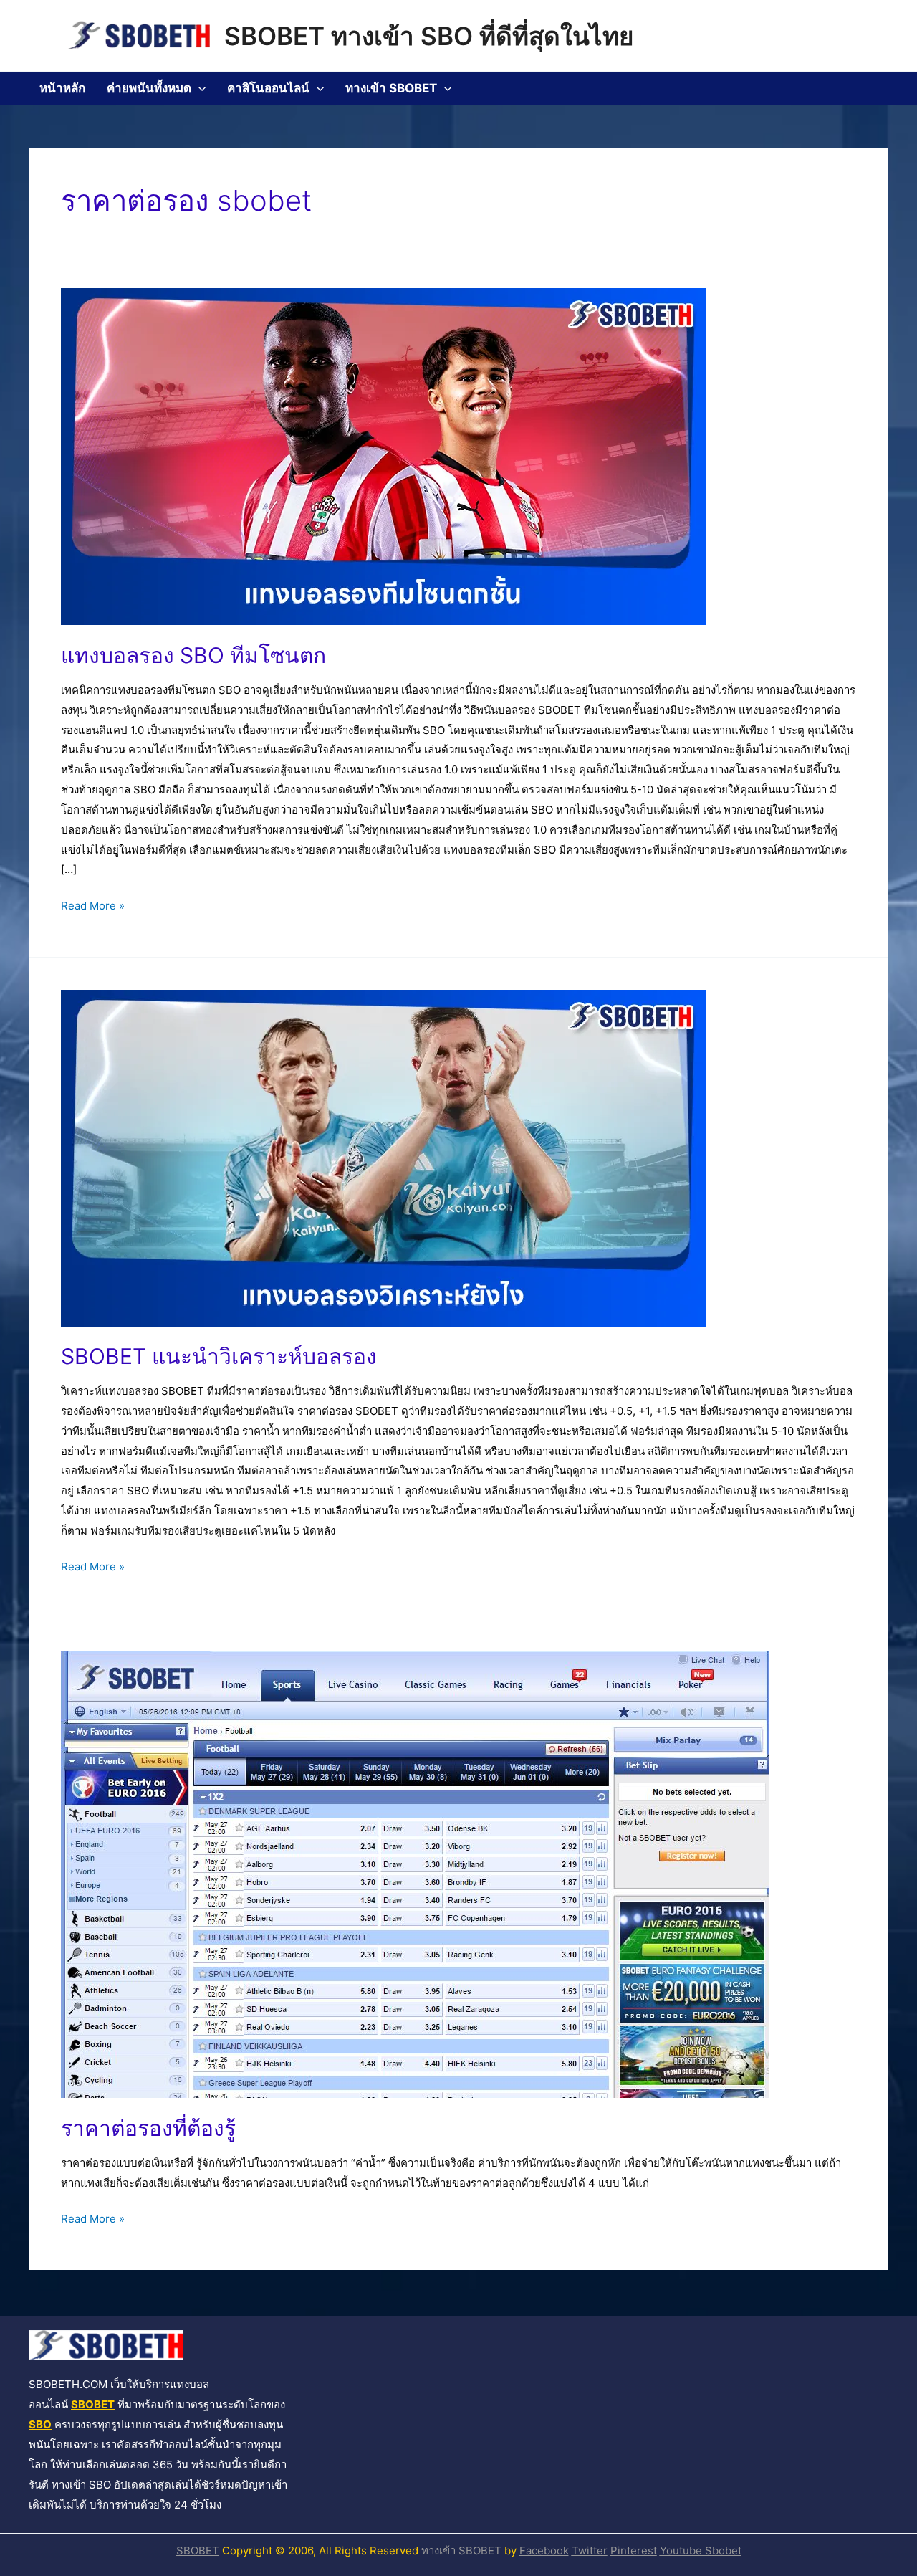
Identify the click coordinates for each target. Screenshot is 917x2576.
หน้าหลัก (62, 88)
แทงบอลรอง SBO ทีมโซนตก (193, 655)
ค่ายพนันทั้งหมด (149, 88)
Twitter (590, 2551)
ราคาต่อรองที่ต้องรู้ (148, 2128)
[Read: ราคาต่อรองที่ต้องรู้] (415, 1873)
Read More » (93, 904)
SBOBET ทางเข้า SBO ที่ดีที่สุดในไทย (429, 36)
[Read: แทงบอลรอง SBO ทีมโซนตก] (383, 455)
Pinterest (634, 2551)
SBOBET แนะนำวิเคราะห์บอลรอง (219, 1356)
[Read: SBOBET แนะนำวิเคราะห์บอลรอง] (383, 1157)
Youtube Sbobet (701, 2551)
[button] (198, 89)
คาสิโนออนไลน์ (268, 88)
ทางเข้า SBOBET (391, 88)
